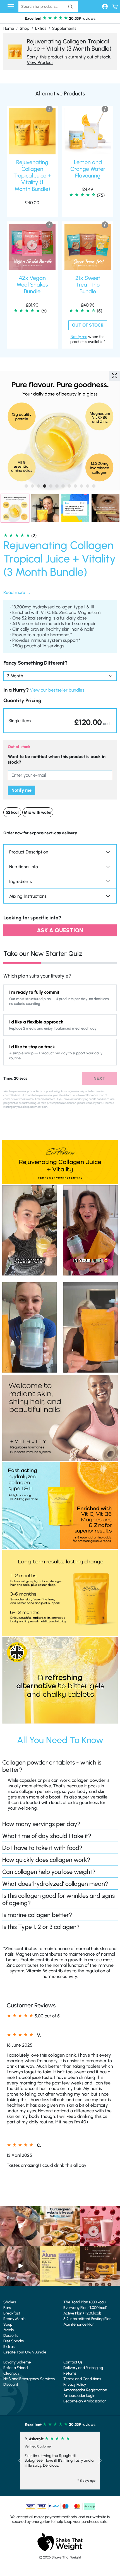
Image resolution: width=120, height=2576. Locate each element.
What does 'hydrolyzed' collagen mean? (55, 1884)
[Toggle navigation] (11, 7)
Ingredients (21, 881)
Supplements (64, 28)
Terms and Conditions (82, 2379)
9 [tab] (75, 486)
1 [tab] (26, 486)
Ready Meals (14, 2319)
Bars (7, 2308)
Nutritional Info (24, 867)
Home (9, 28)
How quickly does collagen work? (46, 1860)
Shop (25, 28)
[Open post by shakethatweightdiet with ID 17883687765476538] (60, 2266)
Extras (41, 28)
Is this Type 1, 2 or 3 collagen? (41, 1927)
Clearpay (11, 2373)
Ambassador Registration (85, 2390)
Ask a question (60, 930)
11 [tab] (88, 486)
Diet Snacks (14, 2341)
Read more (14, 592)
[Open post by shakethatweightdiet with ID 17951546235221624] (20, 2266)
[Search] (70, 7)
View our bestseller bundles (57, 690)
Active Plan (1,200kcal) (82, 2313)
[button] (60, 721)
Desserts (11, 2336)
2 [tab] (32, 486)
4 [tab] (45, 486)
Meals (9, 2330)
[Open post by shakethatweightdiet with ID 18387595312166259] (100, 2226)
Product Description (29, 852)
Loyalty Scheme (17, 2362)
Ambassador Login (79, 2396)
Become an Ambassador (85, 2401)
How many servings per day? (41, 1824)
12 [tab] (94, 486)
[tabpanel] (60, 431)
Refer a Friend (15, 2368)
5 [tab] (51, 486)
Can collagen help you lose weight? (49, 1872)
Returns (70, 2373)
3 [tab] (39, 486)
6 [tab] (57, 486)
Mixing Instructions (28, 896)
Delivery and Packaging (83, 2368)
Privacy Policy (75, 2384)
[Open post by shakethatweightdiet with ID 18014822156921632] (100, 2266)
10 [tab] (81, 486)
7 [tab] (63, 486)
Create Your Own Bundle (25, 2352)
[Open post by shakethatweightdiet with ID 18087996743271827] (20, 2226)
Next (99, 1078)
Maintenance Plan (79, 2324)
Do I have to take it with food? (42, 1848)
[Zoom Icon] (114, 376)
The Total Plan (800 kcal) (85, 2302)
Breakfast (12, 2313)
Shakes (10, 2302)
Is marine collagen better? (37, 1915)
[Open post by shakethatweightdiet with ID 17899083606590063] (60, 2226)
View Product (40, 62)
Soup (8, 2324)
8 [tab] (69, 486)
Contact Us (73, 2362)
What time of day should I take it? (47, 1836)
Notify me (21, 790)
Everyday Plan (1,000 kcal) (85, 2308)
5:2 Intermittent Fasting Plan (87, 2319)
